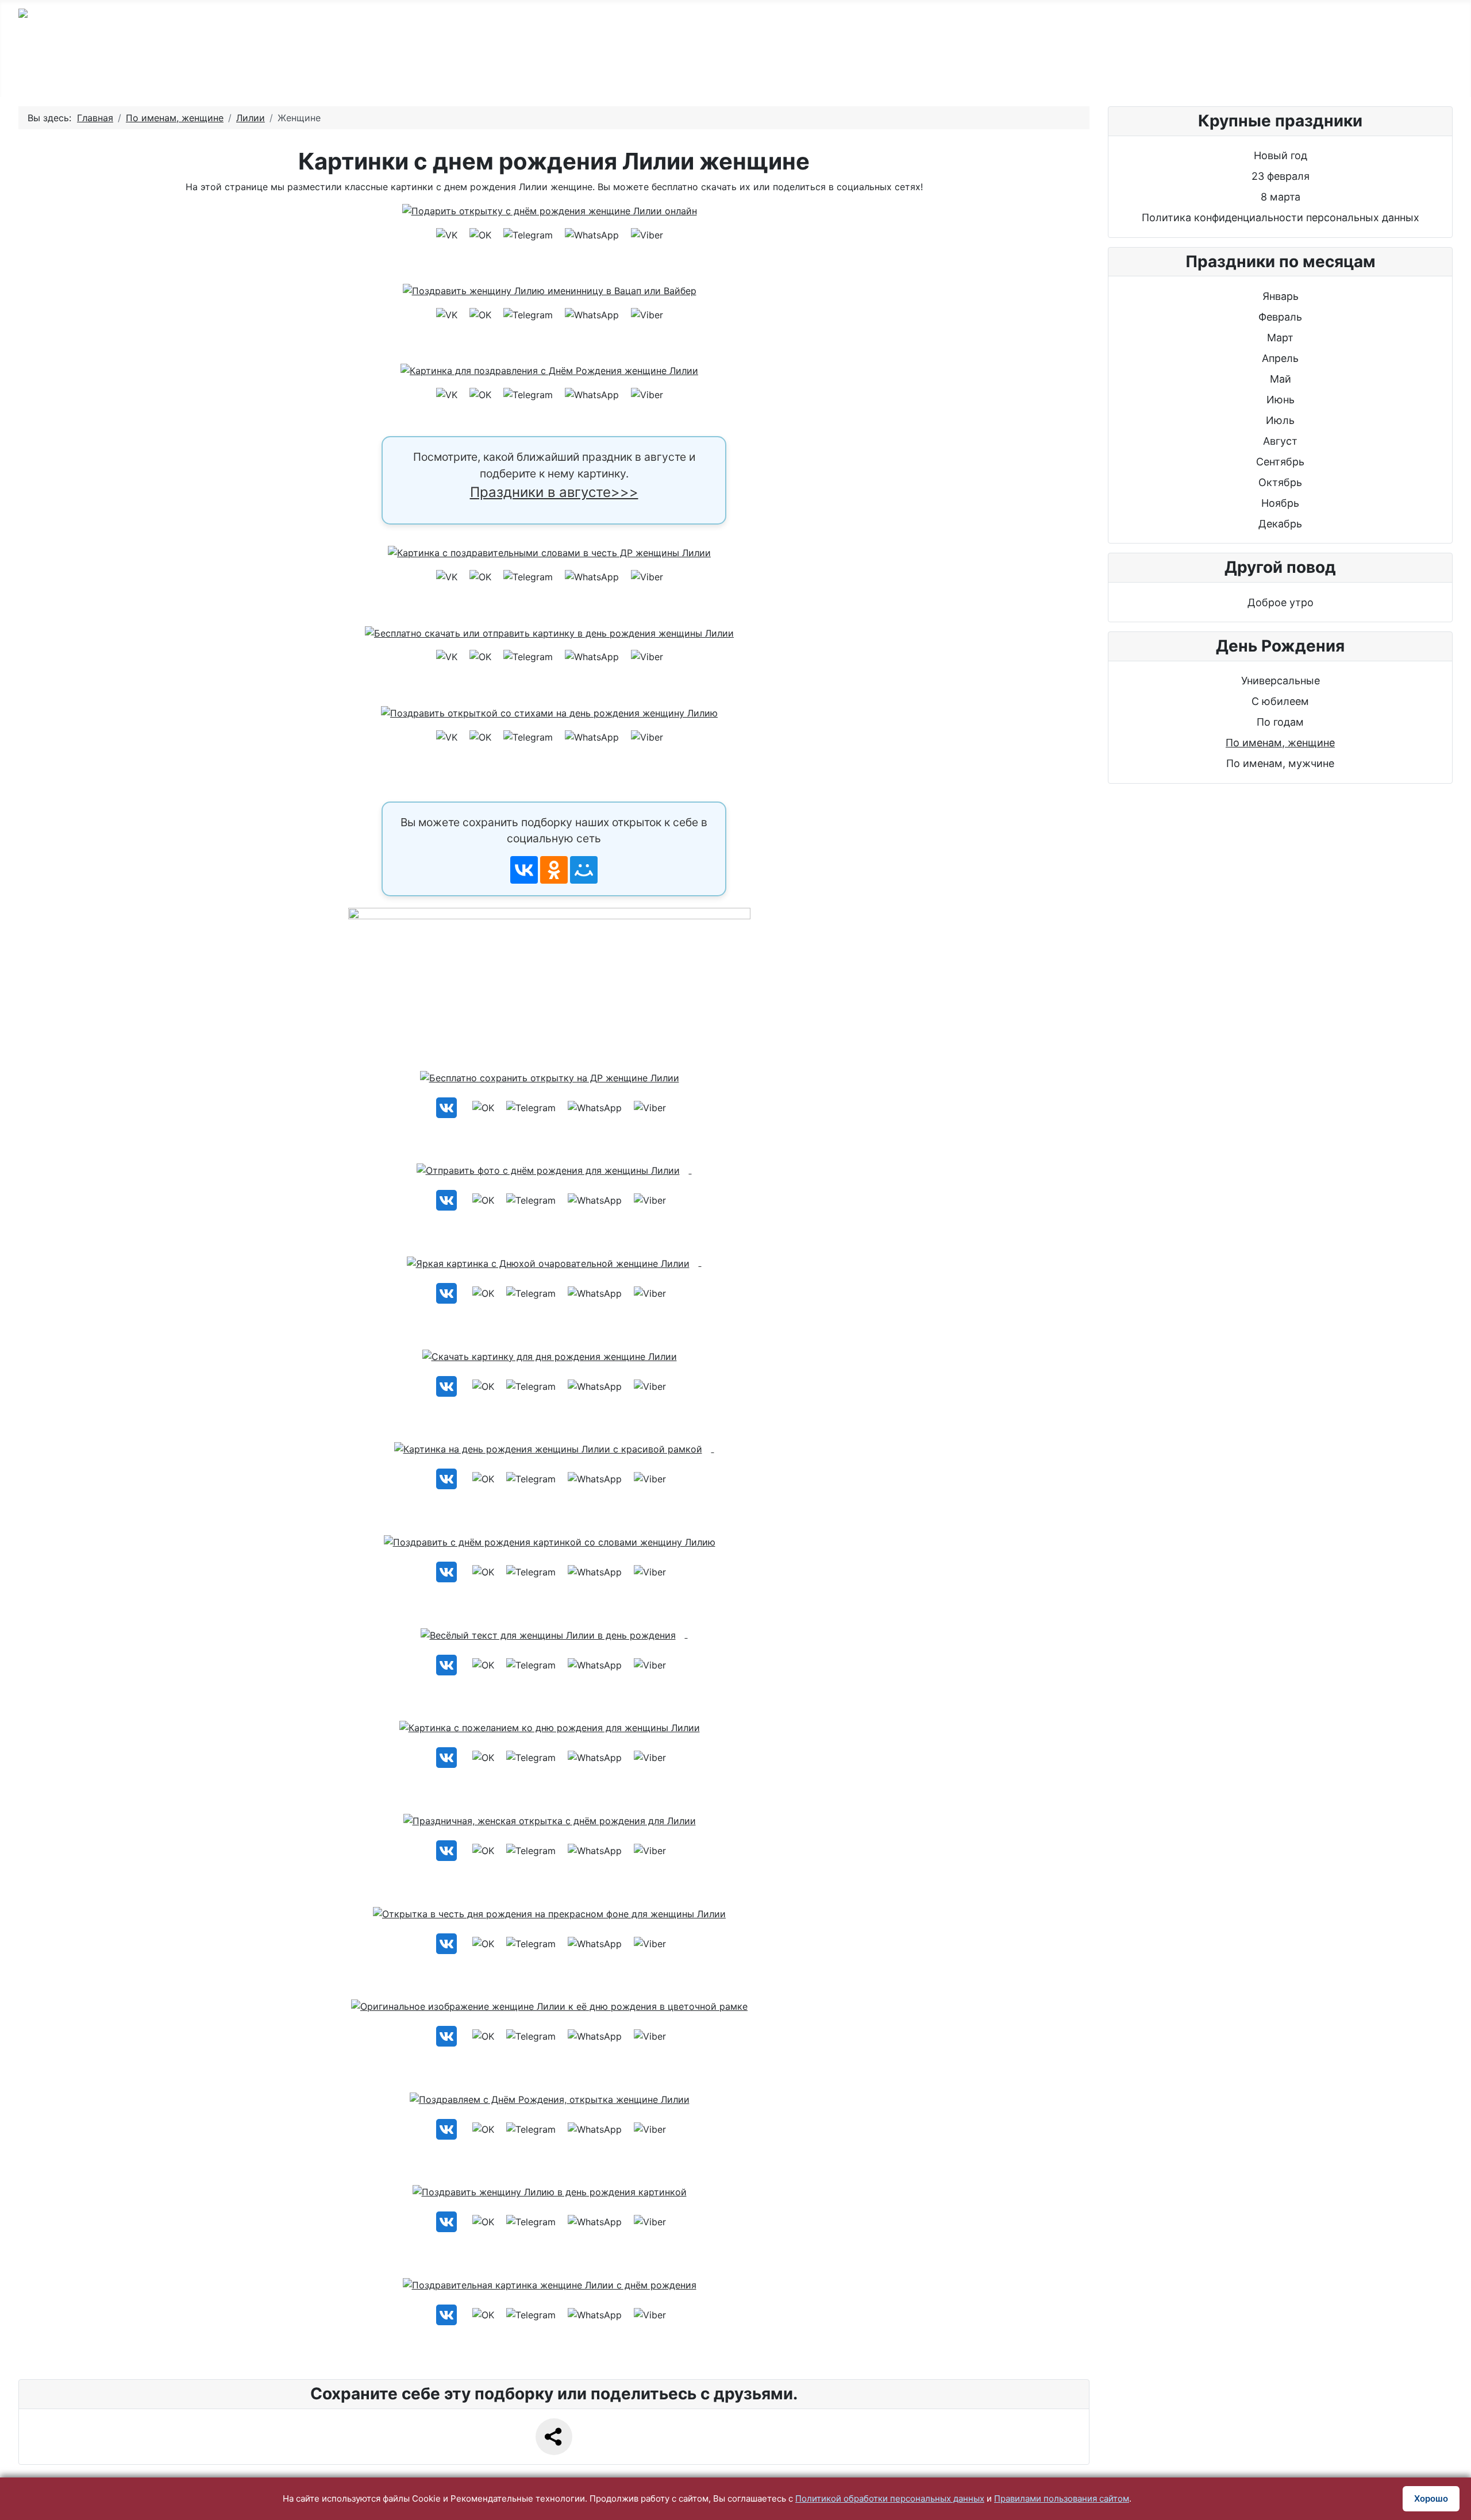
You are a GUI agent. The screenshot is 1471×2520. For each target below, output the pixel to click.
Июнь (1281, 400)
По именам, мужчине (1280, 763)
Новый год (1281, 155)
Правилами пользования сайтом (1062, 2498)
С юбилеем (526, 70)
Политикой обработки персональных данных (890, 2498)
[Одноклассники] (554, 870)
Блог (1227, 70)
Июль (1280, 420)
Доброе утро (1281, 602)
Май (1281, 379)
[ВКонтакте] (524, 870)
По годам (430, 70)
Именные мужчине (647, 70)
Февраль (1280, 317)
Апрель (1280, 358)
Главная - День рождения (297, 70)
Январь (1281, 296)
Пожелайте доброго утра (944, 70)
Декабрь (1280, 524)
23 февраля (1281, 176)
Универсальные (1281, 681)
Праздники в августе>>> (554, 492)
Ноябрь (1280, 503)
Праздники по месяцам (1112, 70)
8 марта (1281, 197)
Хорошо (1431, 2498)
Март (1280, 338)
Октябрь (1280, 482)
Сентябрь (1280, 462)
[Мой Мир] (584, 870)
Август (1280, 441)
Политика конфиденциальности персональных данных (1281, 217)
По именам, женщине (1280, 743)
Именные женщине (788, 70)
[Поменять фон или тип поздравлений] (554, 979)
